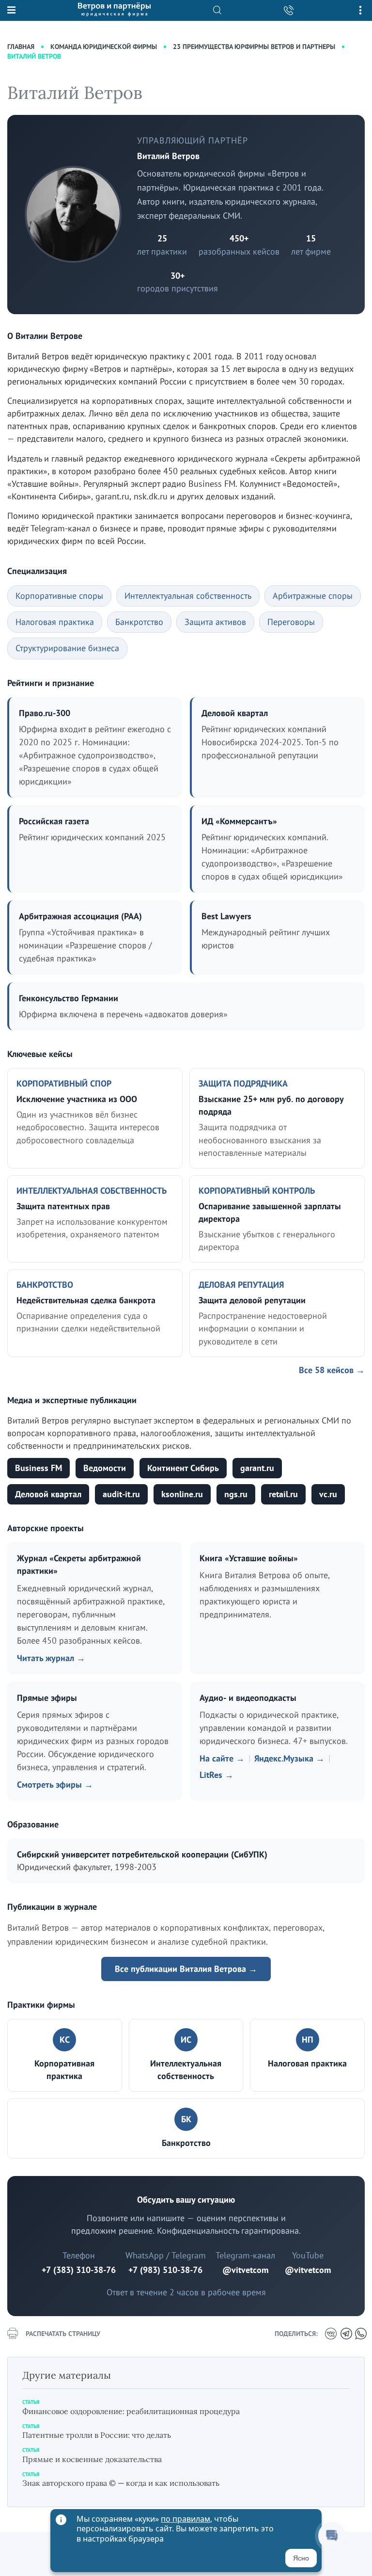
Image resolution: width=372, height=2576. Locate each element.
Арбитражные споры (313, 596)
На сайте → (222, 1758)
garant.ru (257, 1468)
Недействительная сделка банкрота (86, 1300)
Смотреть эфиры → (55, 1784)
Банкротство (139, 622)
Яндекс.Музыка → (289, 1758)
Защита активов (215, 622)
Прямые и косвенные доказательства (92, 2459)
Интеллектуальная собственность (188, 596)
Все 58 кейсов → (332, 1370)
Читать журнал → (51, 1658)
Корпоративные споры (59, 596)
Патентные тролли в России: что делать (97, 2435)
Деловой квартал (48, 1494)
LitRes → (217, 1775)
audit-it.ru (121, 1494)
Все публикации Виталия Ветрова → (186, 1969)
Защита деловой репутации (252, 1300)
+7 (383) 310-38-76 (79, 2270)
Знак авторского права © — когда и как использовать (121, 2483)
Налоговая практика (55, 622)
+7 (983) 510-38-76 (165, 2270)
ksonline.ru (182, 1494)
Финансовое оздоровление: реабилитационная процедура (131, 2411)
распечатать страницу (63, 2334)
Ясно (301, 2558)
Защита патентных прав (63, 1206)
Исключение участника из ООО (77, 1099)
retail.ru (283, 1494)
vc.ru (328, 1494)
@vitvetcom (245, 2270)
